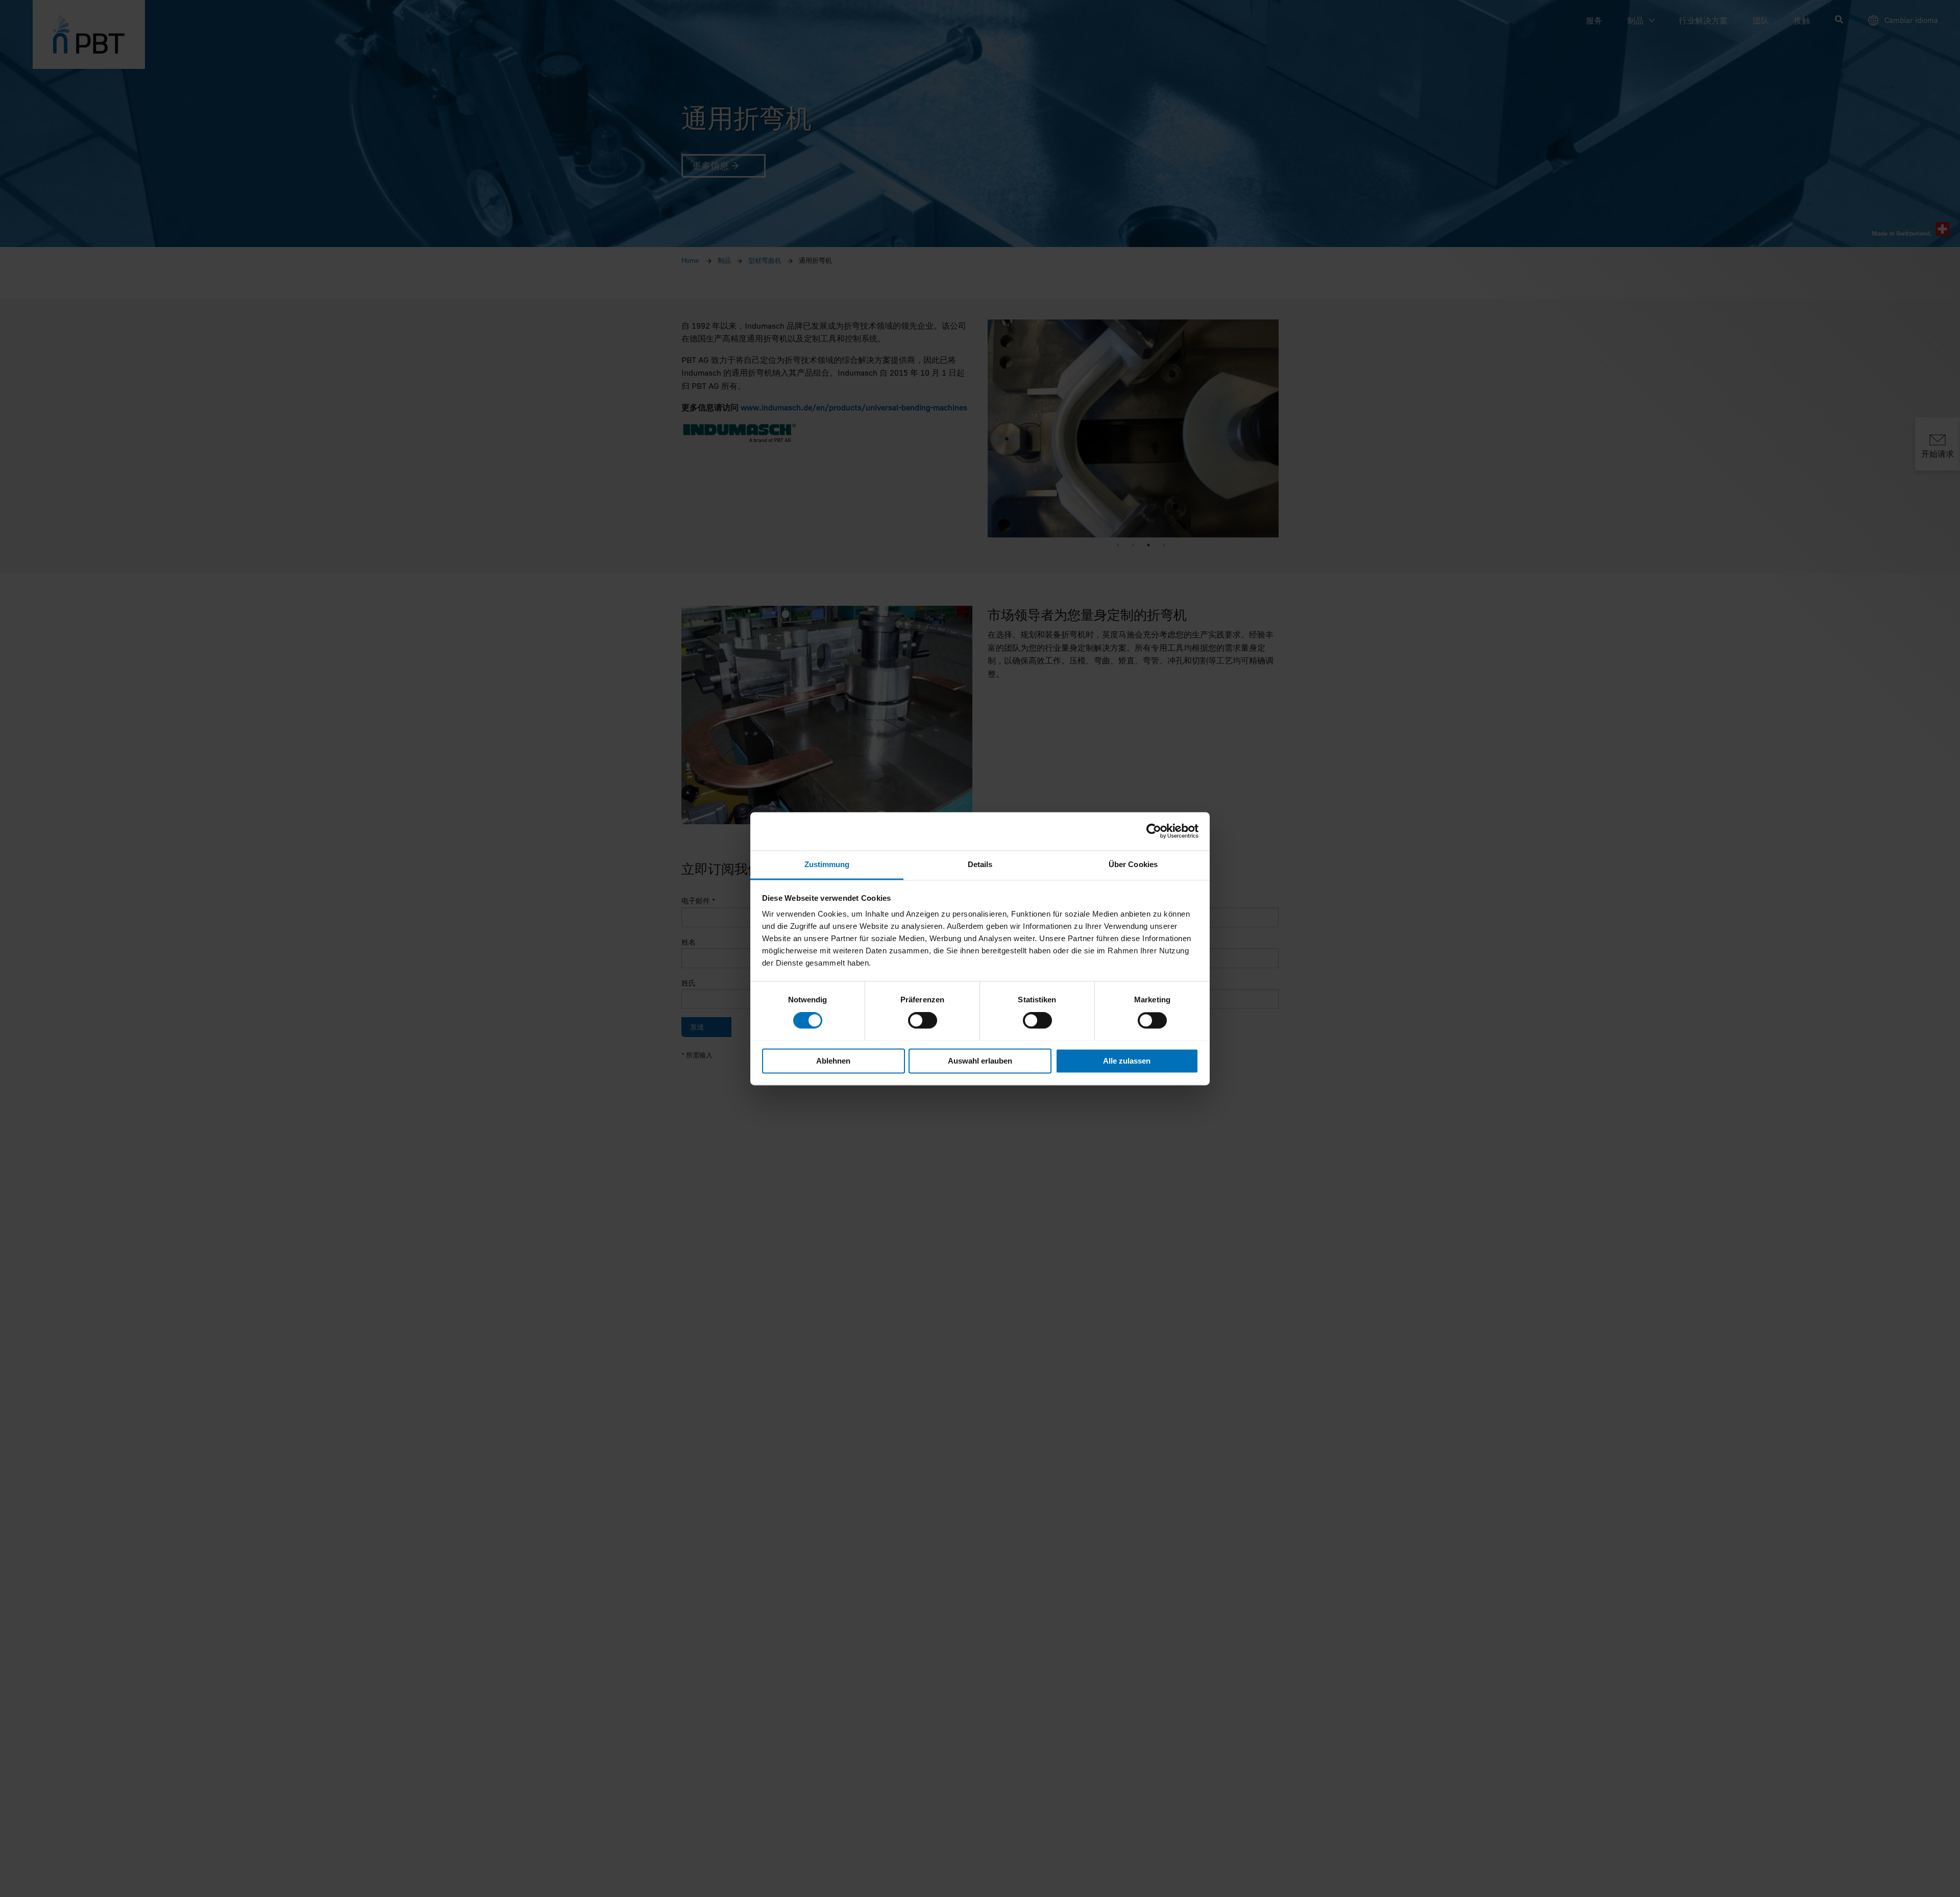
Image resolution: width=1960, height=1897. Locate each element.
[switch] (923, 1020)
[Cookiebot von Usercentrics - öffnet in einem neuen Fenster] (1154, 831)
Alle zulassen (1127, 1061)
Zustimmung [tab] (827, 864)
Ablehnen (833, 1061)
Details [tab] (980, 864)
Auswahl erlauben (980, 1061)
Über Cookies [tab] (1133, 864)
